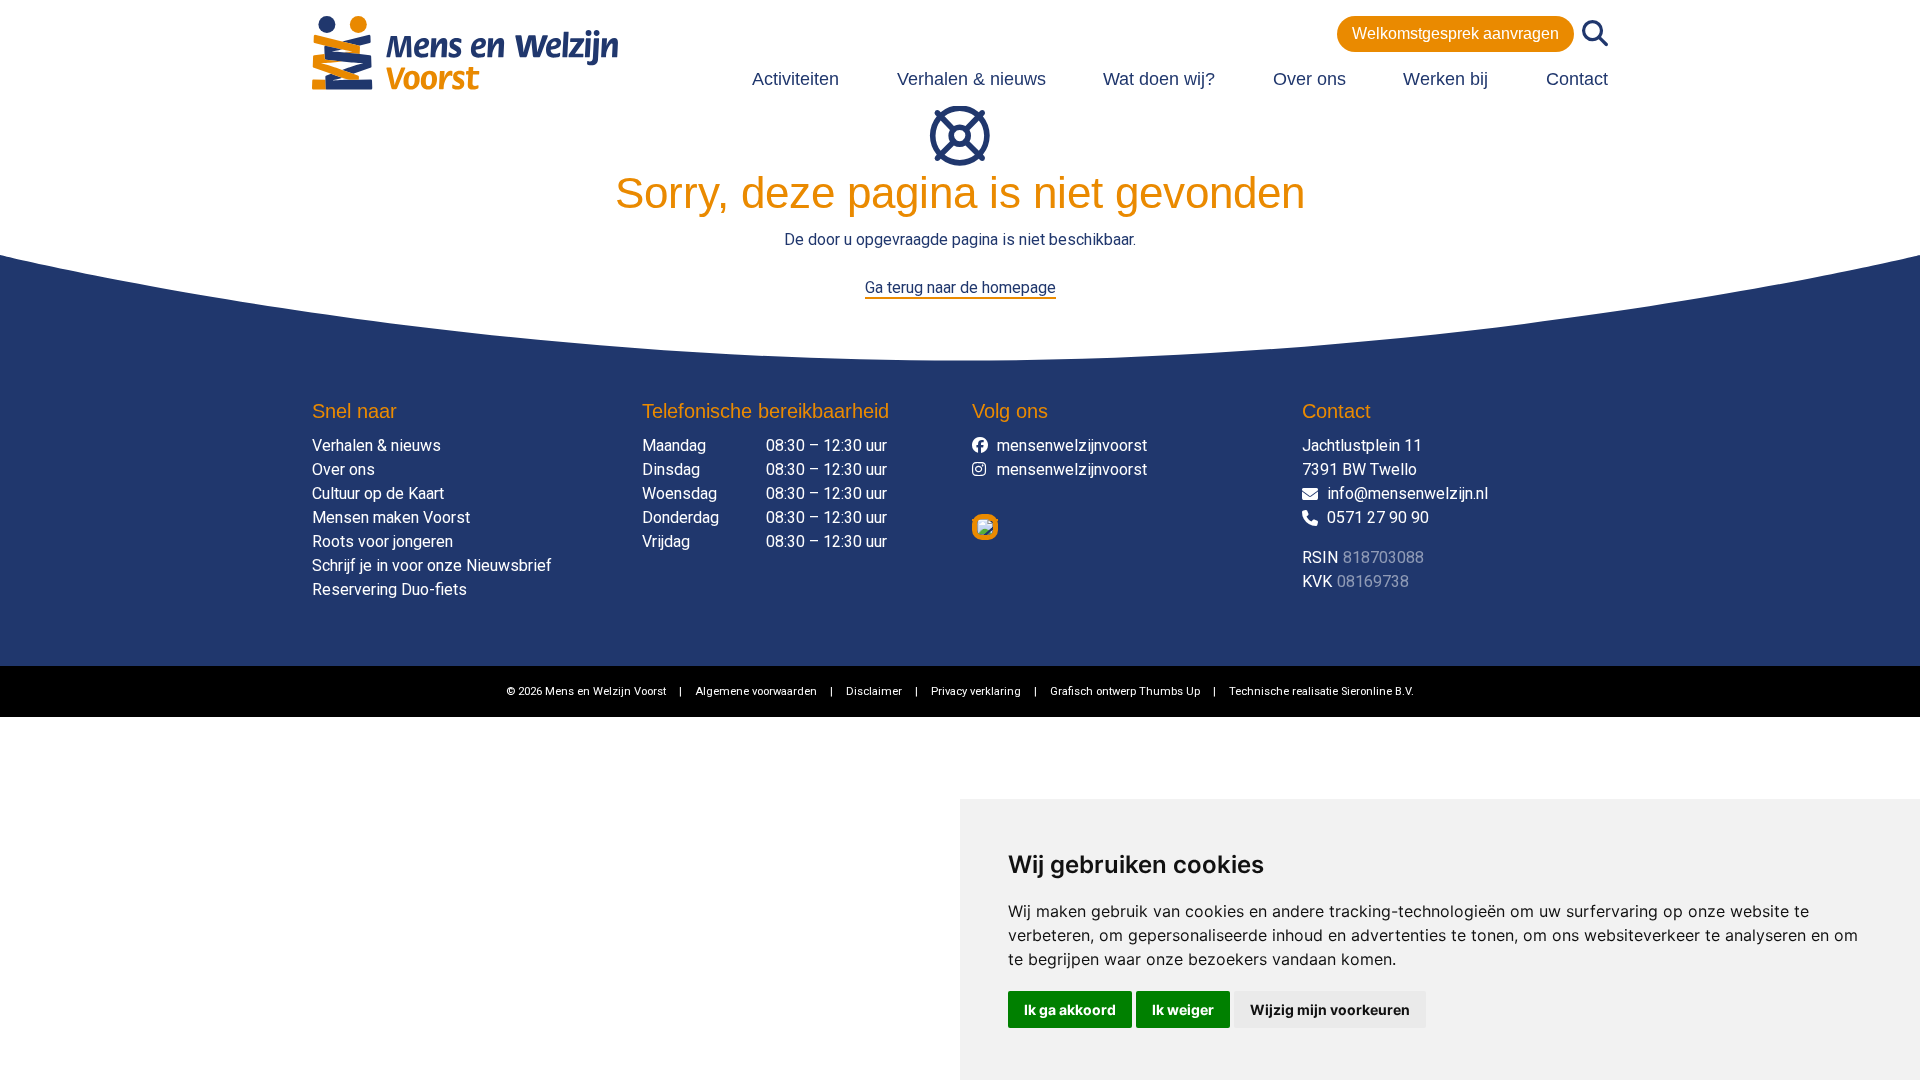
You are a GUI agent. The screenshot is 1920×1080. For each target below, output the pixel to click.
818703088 (1383, 557)
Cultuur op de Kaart (378, 493)
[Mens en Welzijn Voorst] (465, 51)
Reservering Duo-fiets (389, 589)
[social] (984, 446)
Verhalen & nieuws (971, 79)
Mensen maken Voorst (391, 517)
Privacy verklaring (976, 691)
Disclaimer (874, 691)
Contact (1577, 79)
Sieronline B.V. (1377, 691)
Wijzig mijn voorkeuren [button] (1330, 1009)
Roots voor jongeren (382, 541)
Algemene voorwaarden (756, 691)
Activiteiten (795, 79)
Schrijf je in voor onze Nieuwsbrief (432, 565)
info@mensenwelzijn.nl (1407, 493)
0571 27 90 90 (1378, 517)
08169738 (1373, 581)
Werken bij (1445, 79)
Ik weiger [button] (1183, 1009)
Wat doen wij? (1159, 79)
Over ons (1309, 79)
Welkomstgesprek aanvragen (1455, 33)
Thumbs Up (1169, 691)
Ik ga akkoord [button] (1070, 1009)
